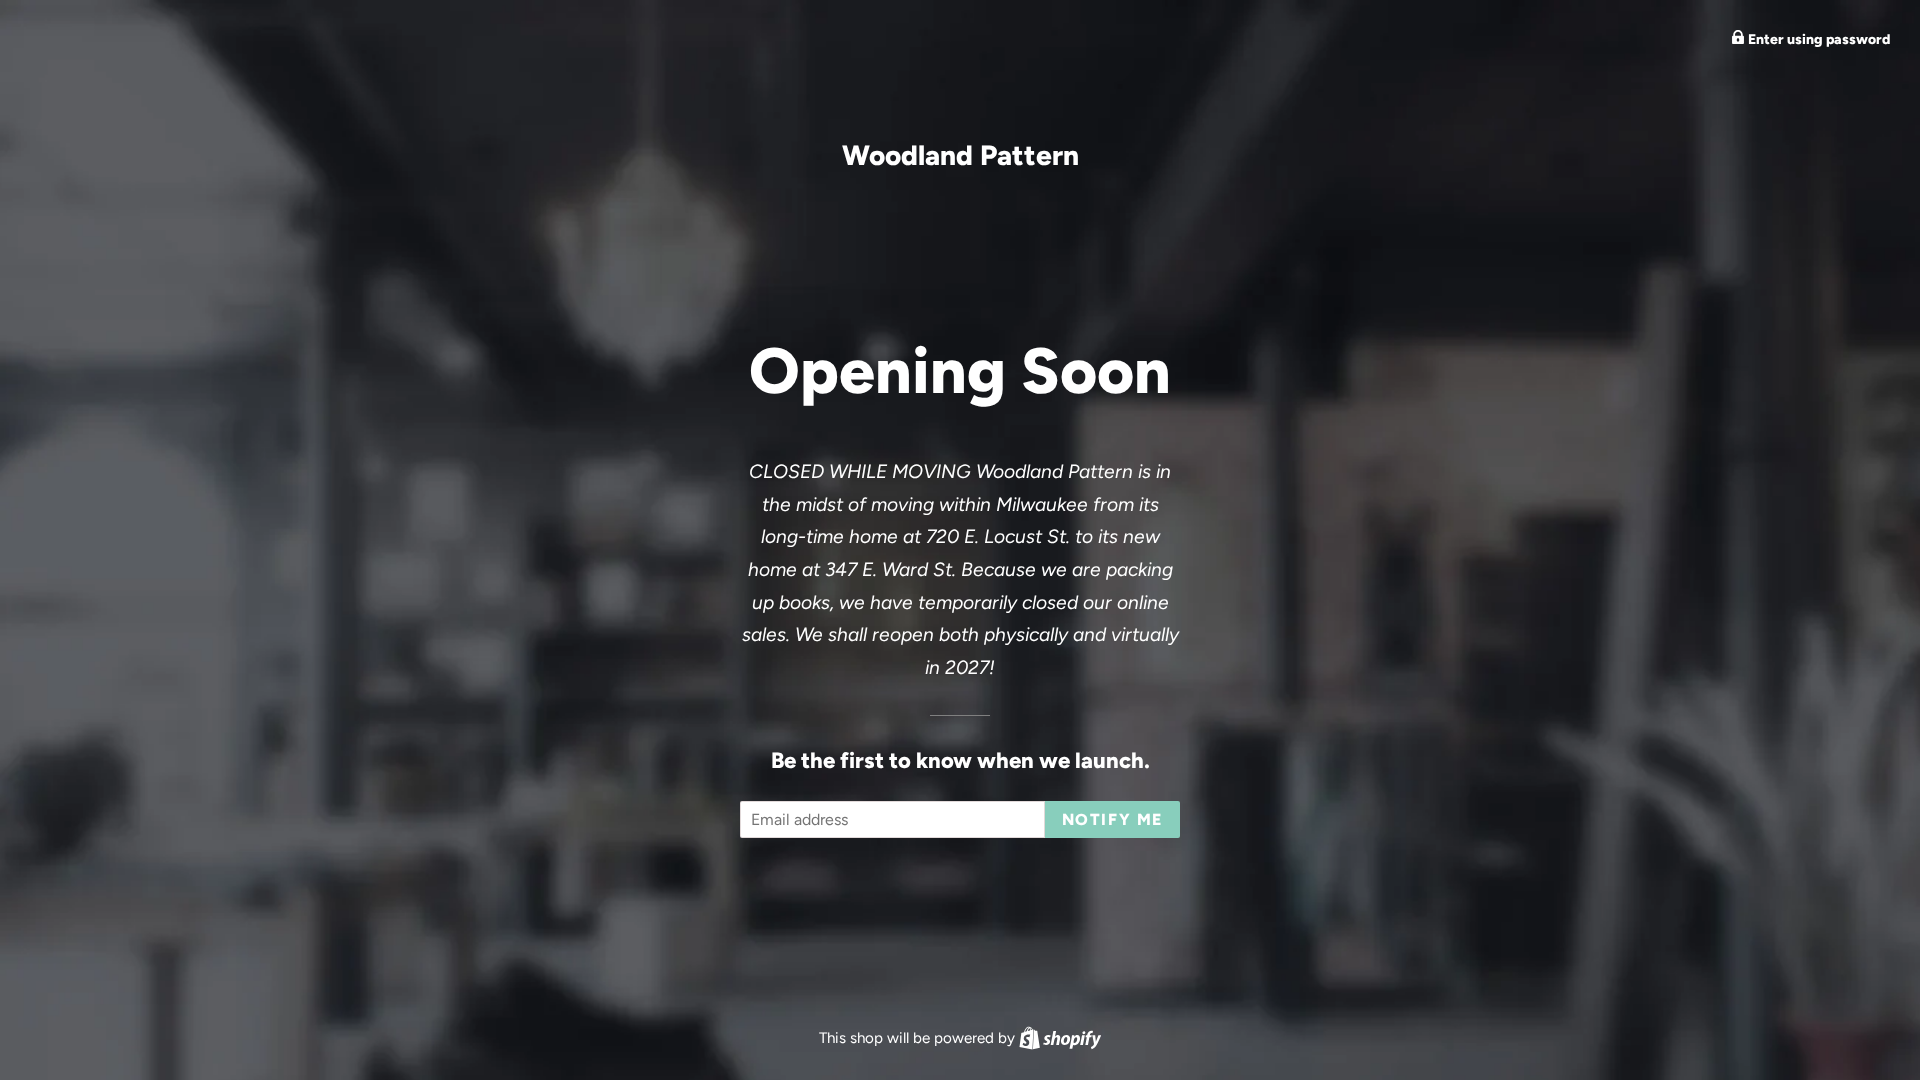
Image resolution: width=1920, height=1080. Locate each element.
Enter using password (1817, 39)
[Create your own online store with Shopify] (1060, 1038)
